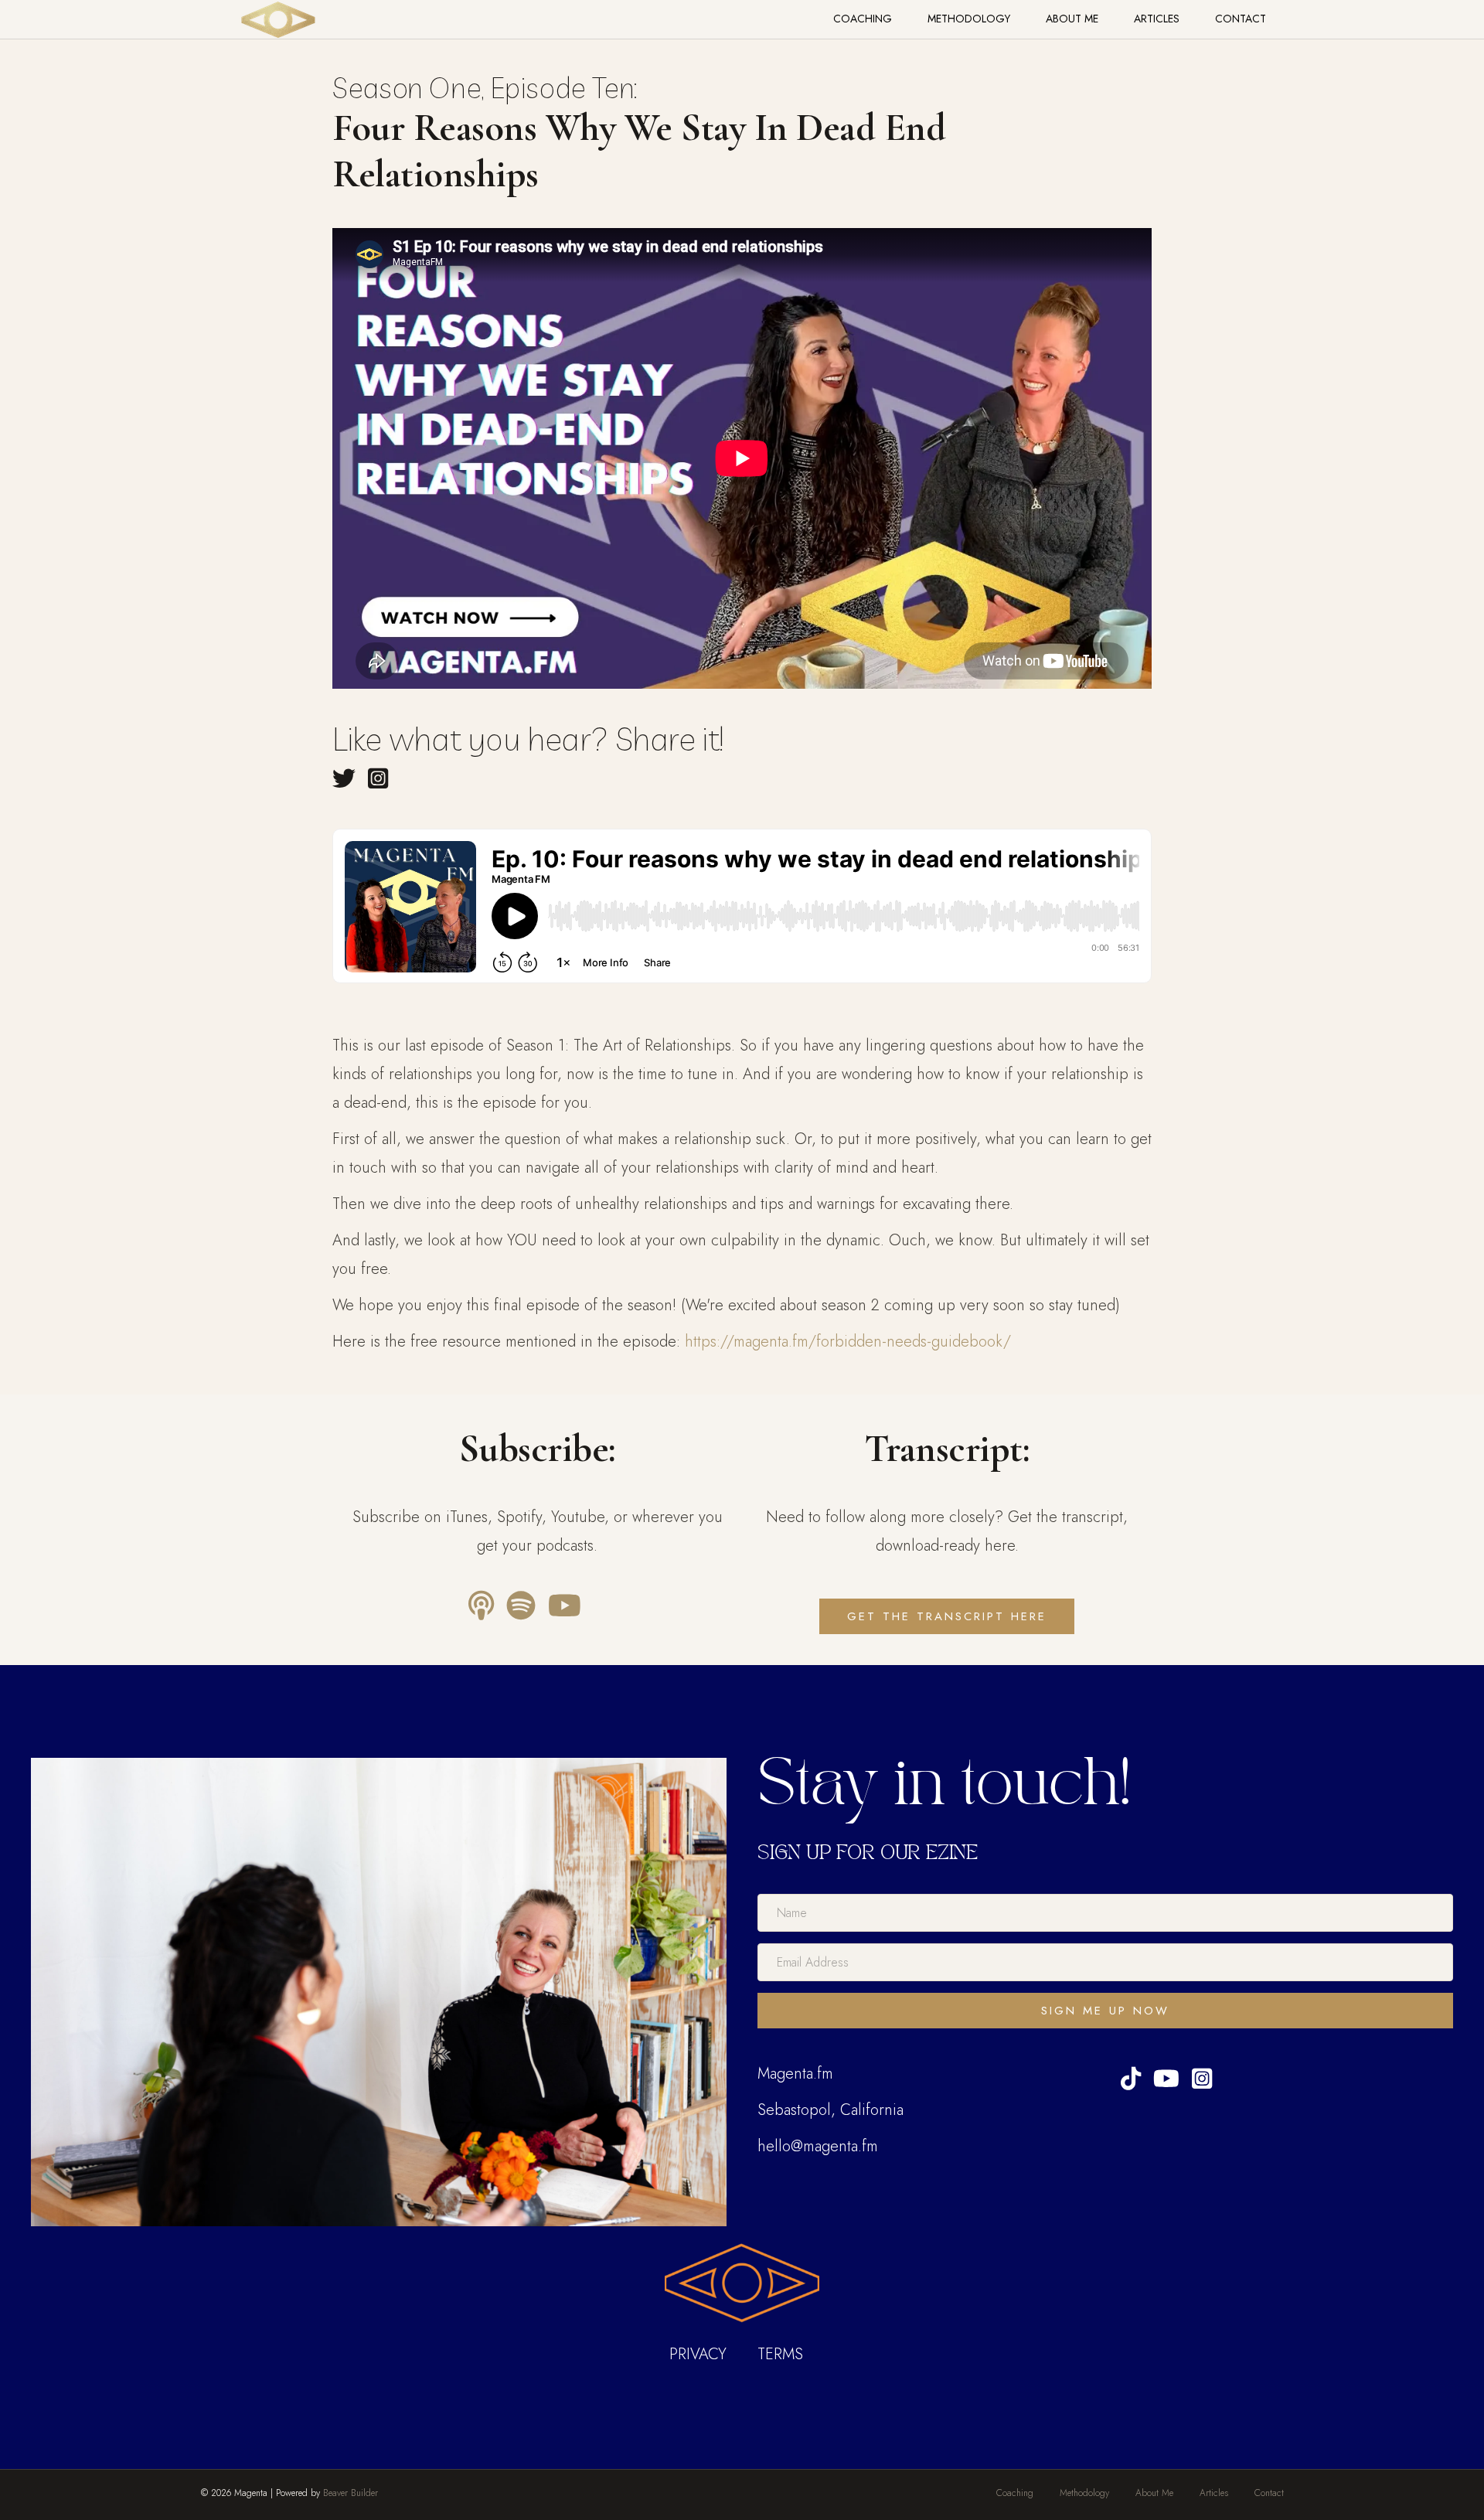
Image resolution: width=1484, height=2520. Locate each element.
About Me (1072, 19)
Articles (1157, 19)
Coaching (863, 19)
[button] (1105, 2011)
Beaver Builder (351, 2493)
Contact (1241, 19)
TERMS (780, 2354)
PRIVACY (698, 2354)
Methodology (969, 19)
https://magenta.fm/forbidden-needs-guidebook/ (848, 1342)
